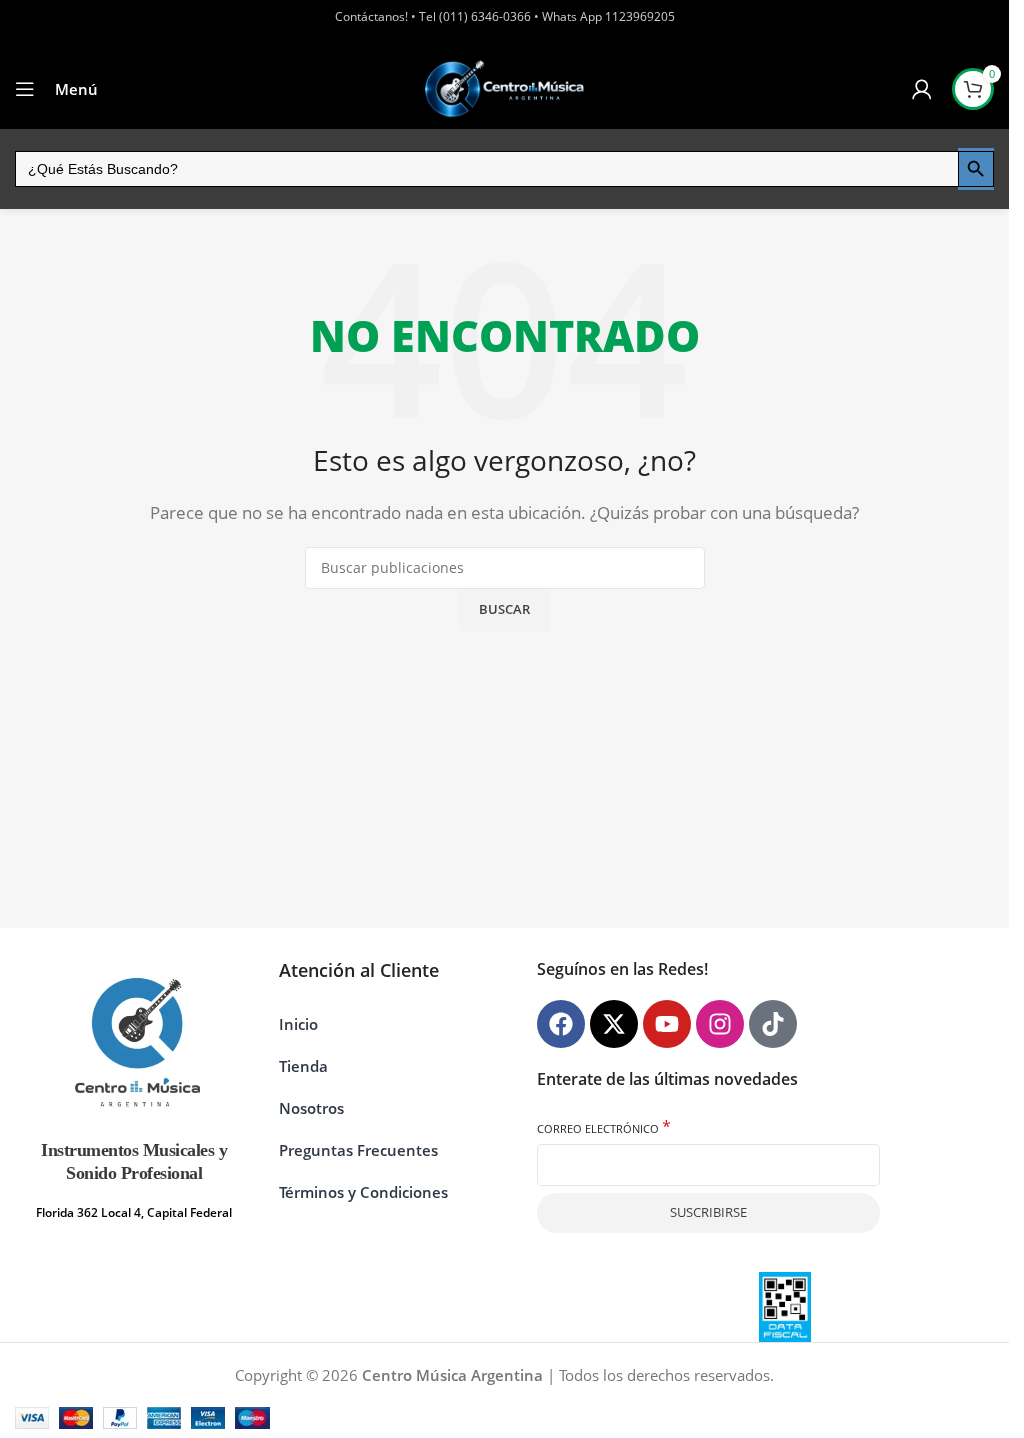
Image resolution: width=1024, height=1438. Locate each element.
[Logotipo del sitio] (505, 88)
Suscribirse (708, 1212)
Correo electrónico (604, 1127)
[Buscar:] (486, 169)
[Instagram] (720, 1024)
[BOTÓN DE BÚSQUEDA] (976, 169)
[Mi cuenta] (922, 89)
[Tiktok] (773, 1024)
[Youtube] (667, 1024)
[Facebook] (561, 1024)
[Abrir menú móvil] (25, 89)
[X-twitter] (614, 1024)
